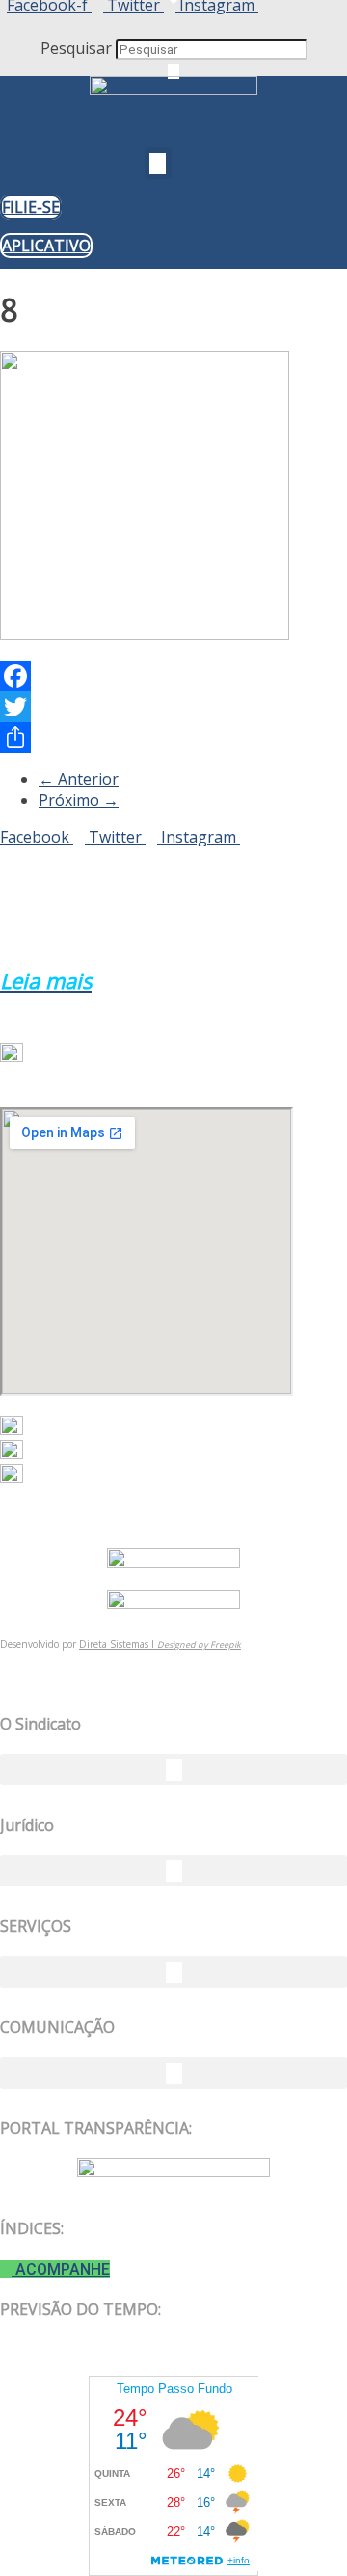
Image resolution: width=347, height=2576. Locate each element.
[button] (173, 27)
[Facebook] (173, 676)
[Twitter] (173, 707)
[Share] (173, 738)
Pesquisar (76, 48)
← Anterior (79, 779)
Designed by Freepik (199, 1644)
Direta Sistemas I (118, 1644)
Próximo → (79, 800)
